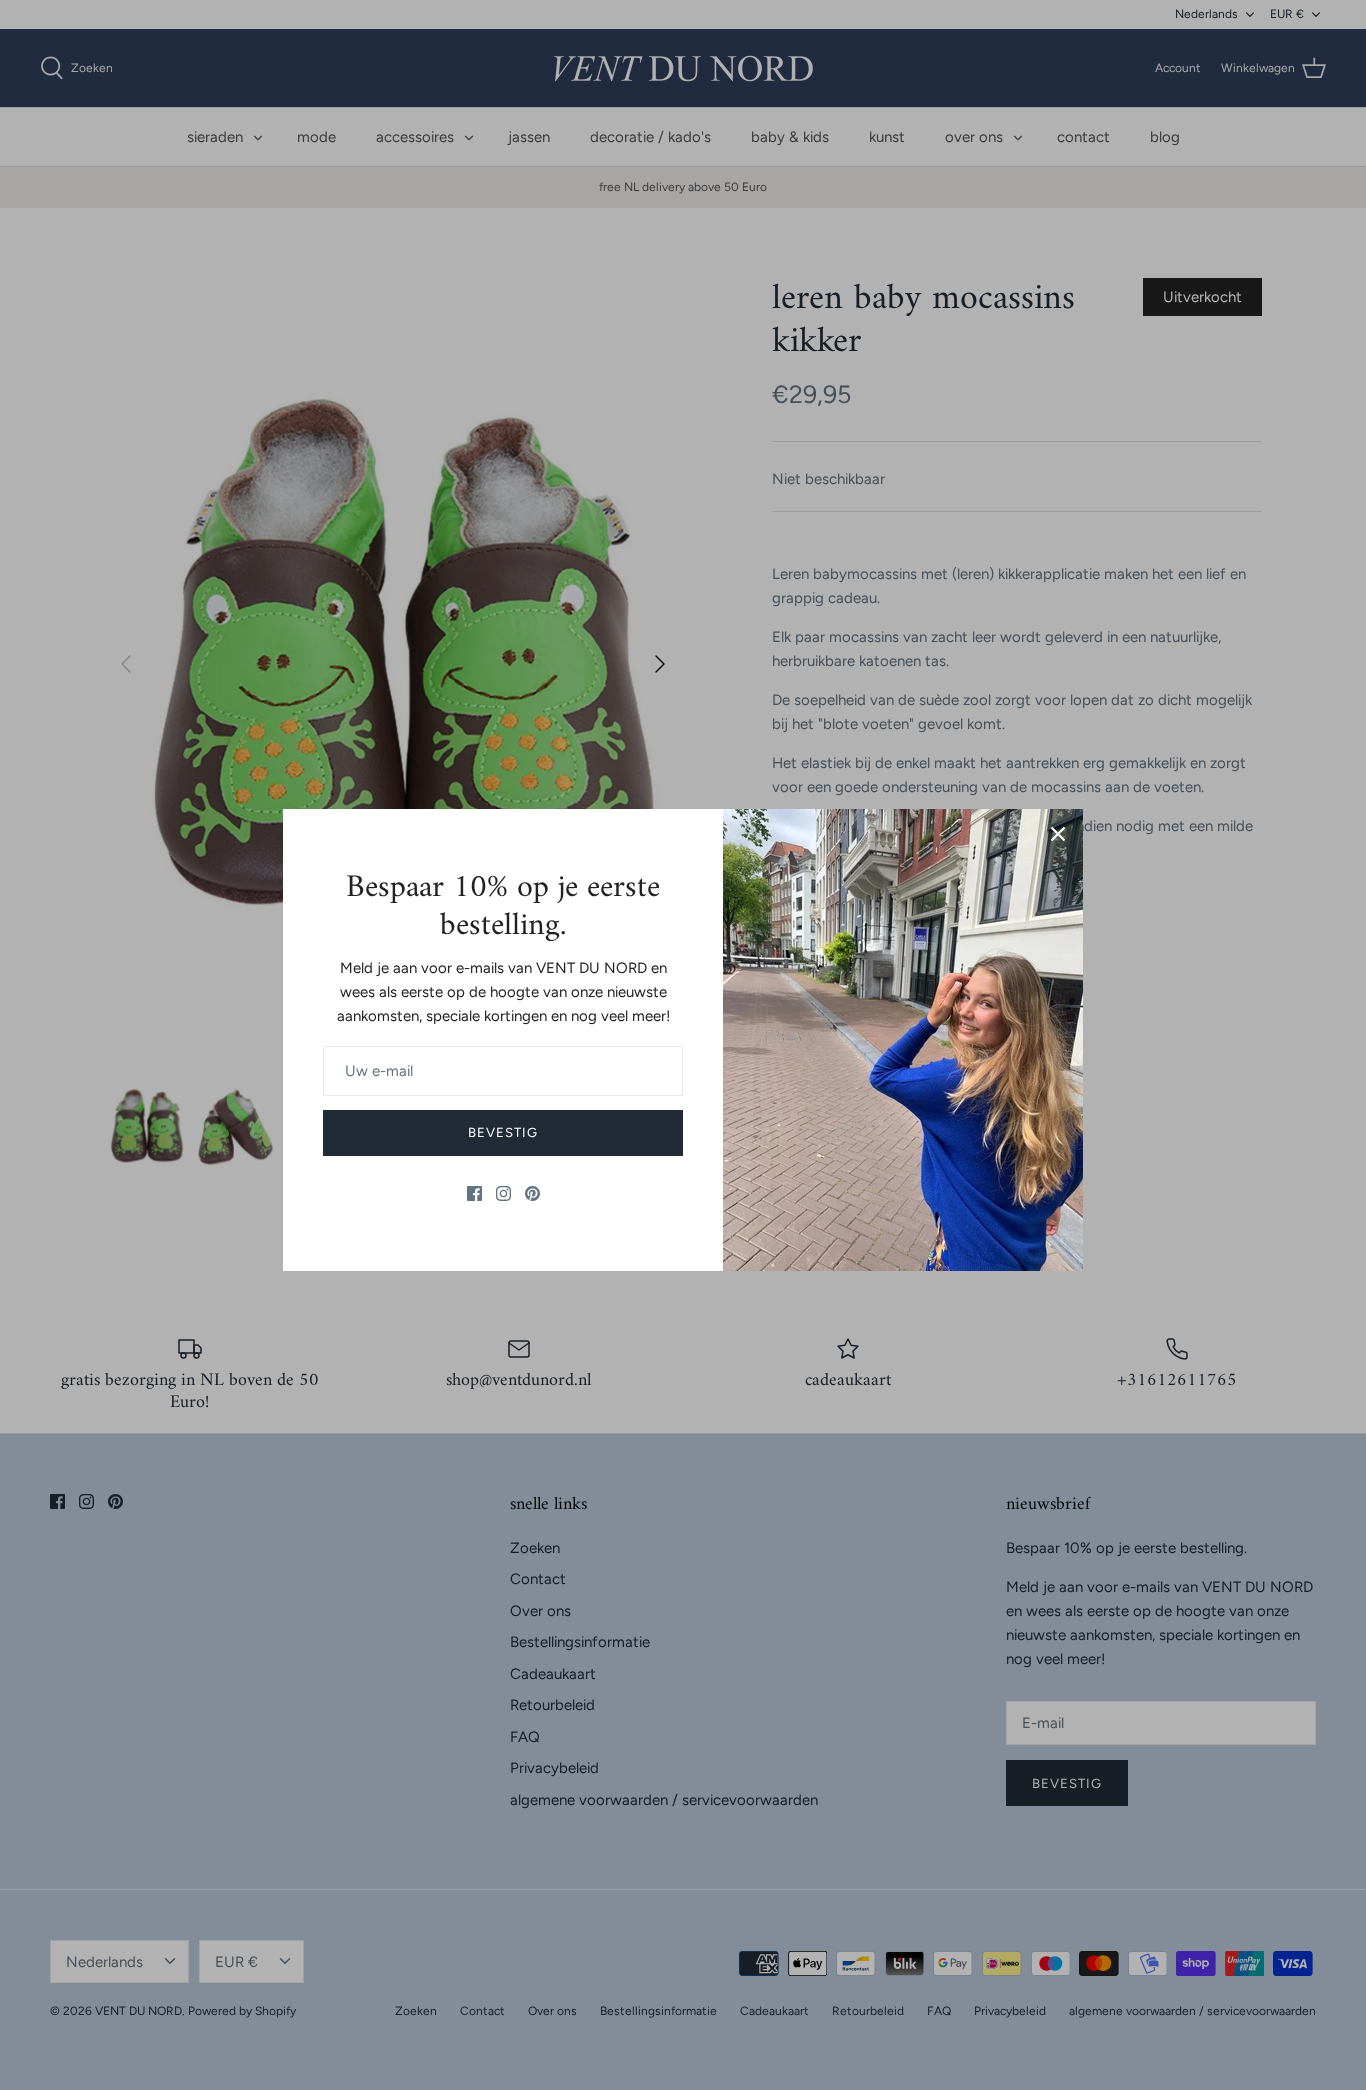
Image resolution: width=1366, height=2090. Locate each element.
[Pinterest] (532, 1193)
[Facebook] (474, 1193)
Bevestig (503, 1132)
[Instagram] (503, 1193)
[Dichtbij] (1058, 834)
